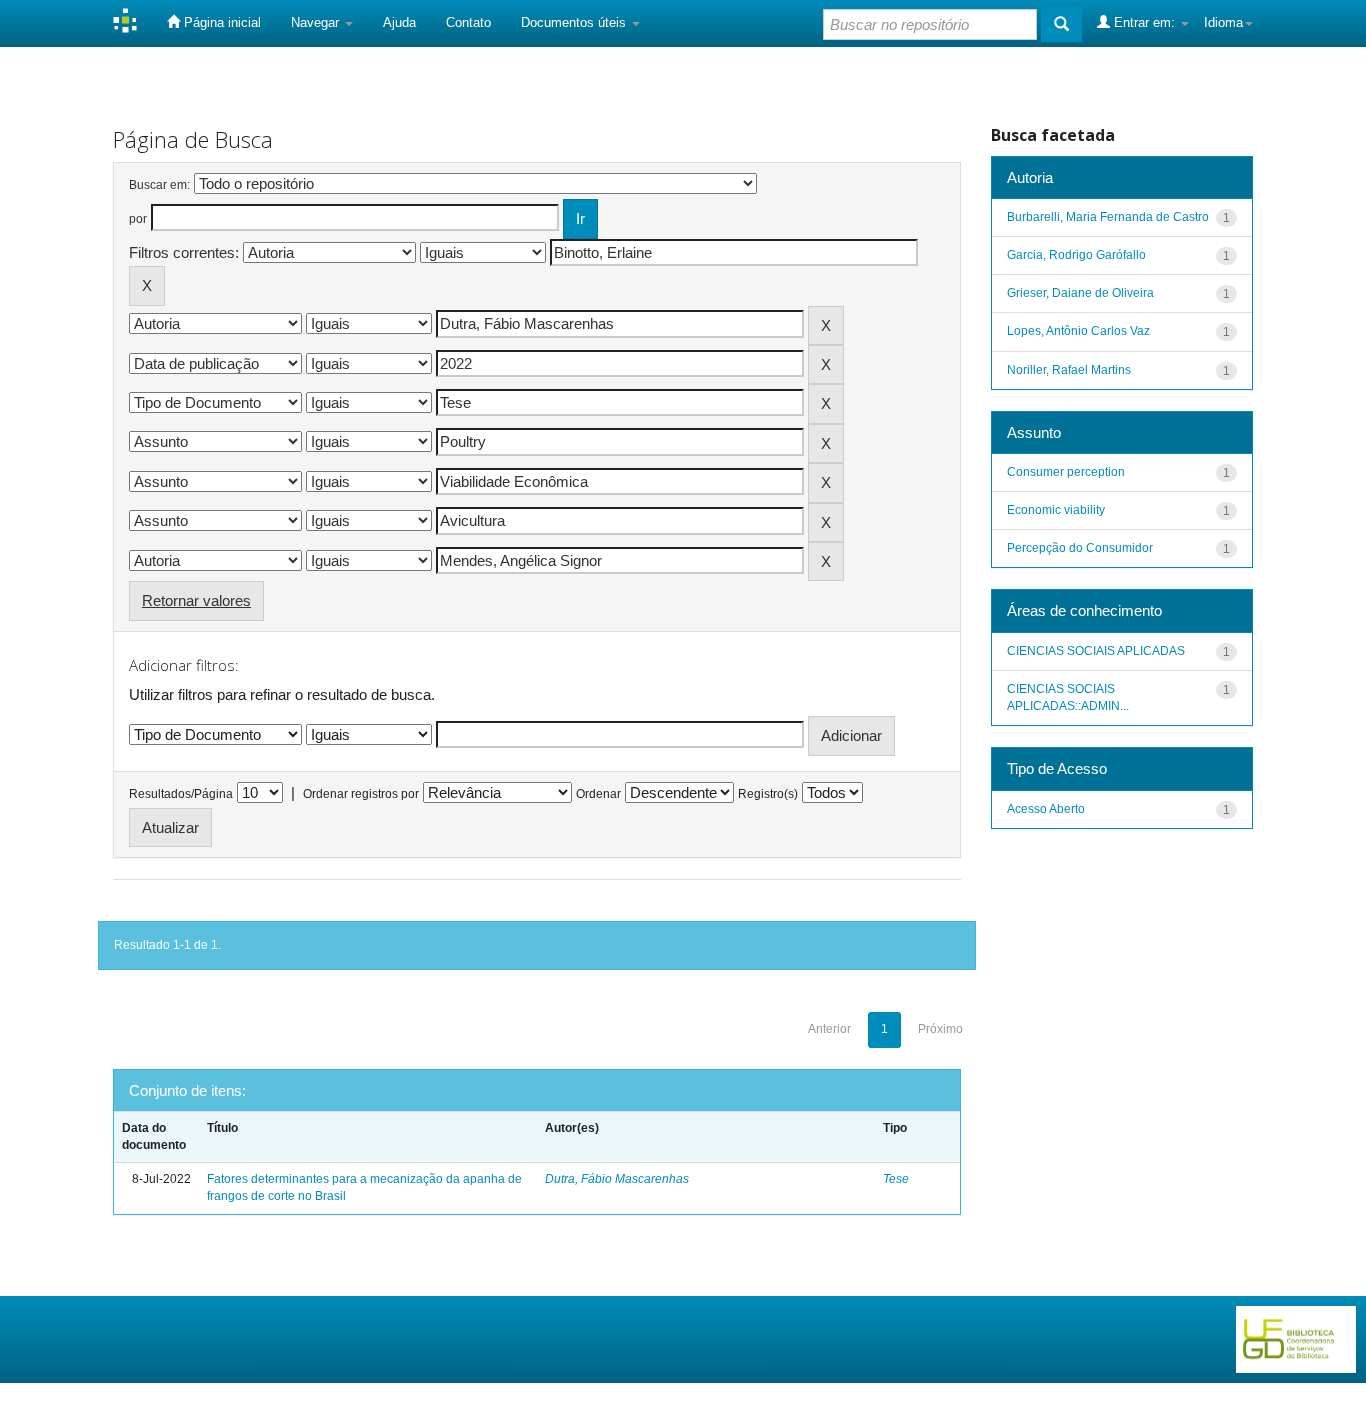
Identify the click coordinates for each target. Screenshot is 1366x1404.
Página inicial (220, 22)
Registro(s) (768, 794)
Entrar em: (1144, 22)
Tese (896, 1179)
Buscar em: (159, 185)
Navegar (317, 22)
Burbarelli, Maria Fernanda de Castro (1108, 217)
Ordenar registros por (361, 794)
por (138, 219)
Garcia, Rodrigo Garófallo (1076, 255)
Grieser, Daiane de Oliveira (1080, 293)
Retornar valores (196, 600)
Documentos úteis (575, 22)
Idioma (1223, 22)
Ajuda (399, 22)
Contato (468, 22)
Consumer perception (1066, 472)
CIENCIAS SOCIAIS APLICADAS (1096, 651)
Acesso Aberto (1046, 809)
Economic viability (1056, 510)
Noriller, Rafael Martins (1069, 370)
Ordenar (598, 794)
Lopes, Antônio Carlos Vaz (1078, 331)
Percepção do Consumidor (1080, 548)
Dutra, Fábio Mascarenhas (617, 1179)
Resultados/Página (181, 794)
